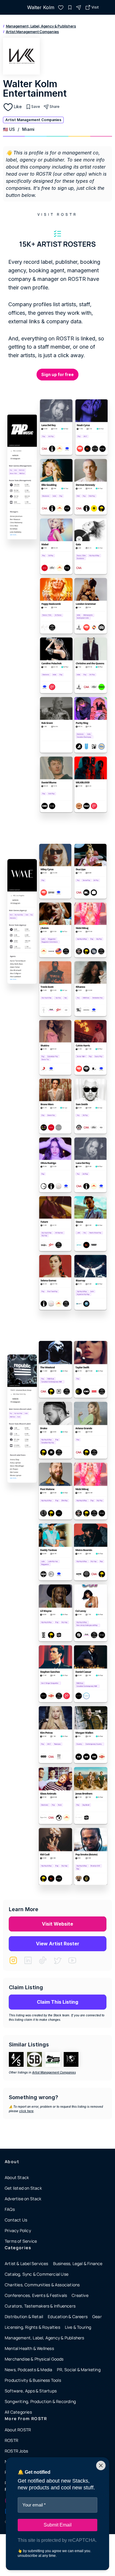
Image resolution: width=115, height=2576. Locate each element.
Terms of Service (21, 2241)
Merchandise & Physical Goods (34, 2359)
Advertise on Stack (23, 2199)
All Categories (18, 2412)
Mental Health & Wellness (29, 2348)
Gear (97, 2317)
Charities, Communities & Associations (42, 2285)
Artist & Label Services (27, 2263)
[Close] (101, 2465)
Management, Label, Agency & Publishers (41, 26)
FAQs (10, 2209)
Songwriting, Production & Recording (40, 2401)
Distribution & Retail (24, 2317)
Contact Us (16, 2220)
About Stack (17, 2177)
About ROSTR (18, 2430)
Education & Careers (68, 2317)
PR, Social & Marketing (79, 2370)
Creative (80, 2295)
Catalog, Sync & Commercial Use (37, 2274)
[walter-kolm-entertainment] (61, 7)
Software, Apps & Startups (31, 2391)
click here (26, 2111)
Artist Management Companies (32, 32)
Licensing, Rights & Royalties (32, 2327)
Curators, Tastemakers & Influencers (40, 2306)
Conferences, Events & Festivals (36, 2295)
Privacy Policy (18, 2230)
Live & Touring (78, 2327)
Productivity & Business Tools (33, 2380)
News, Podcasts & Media (28, 2370)
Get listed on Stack (23, 2188)
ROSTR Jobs (16, 2451)
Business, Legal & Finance (78, 2263)
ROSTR (11, 2440)
